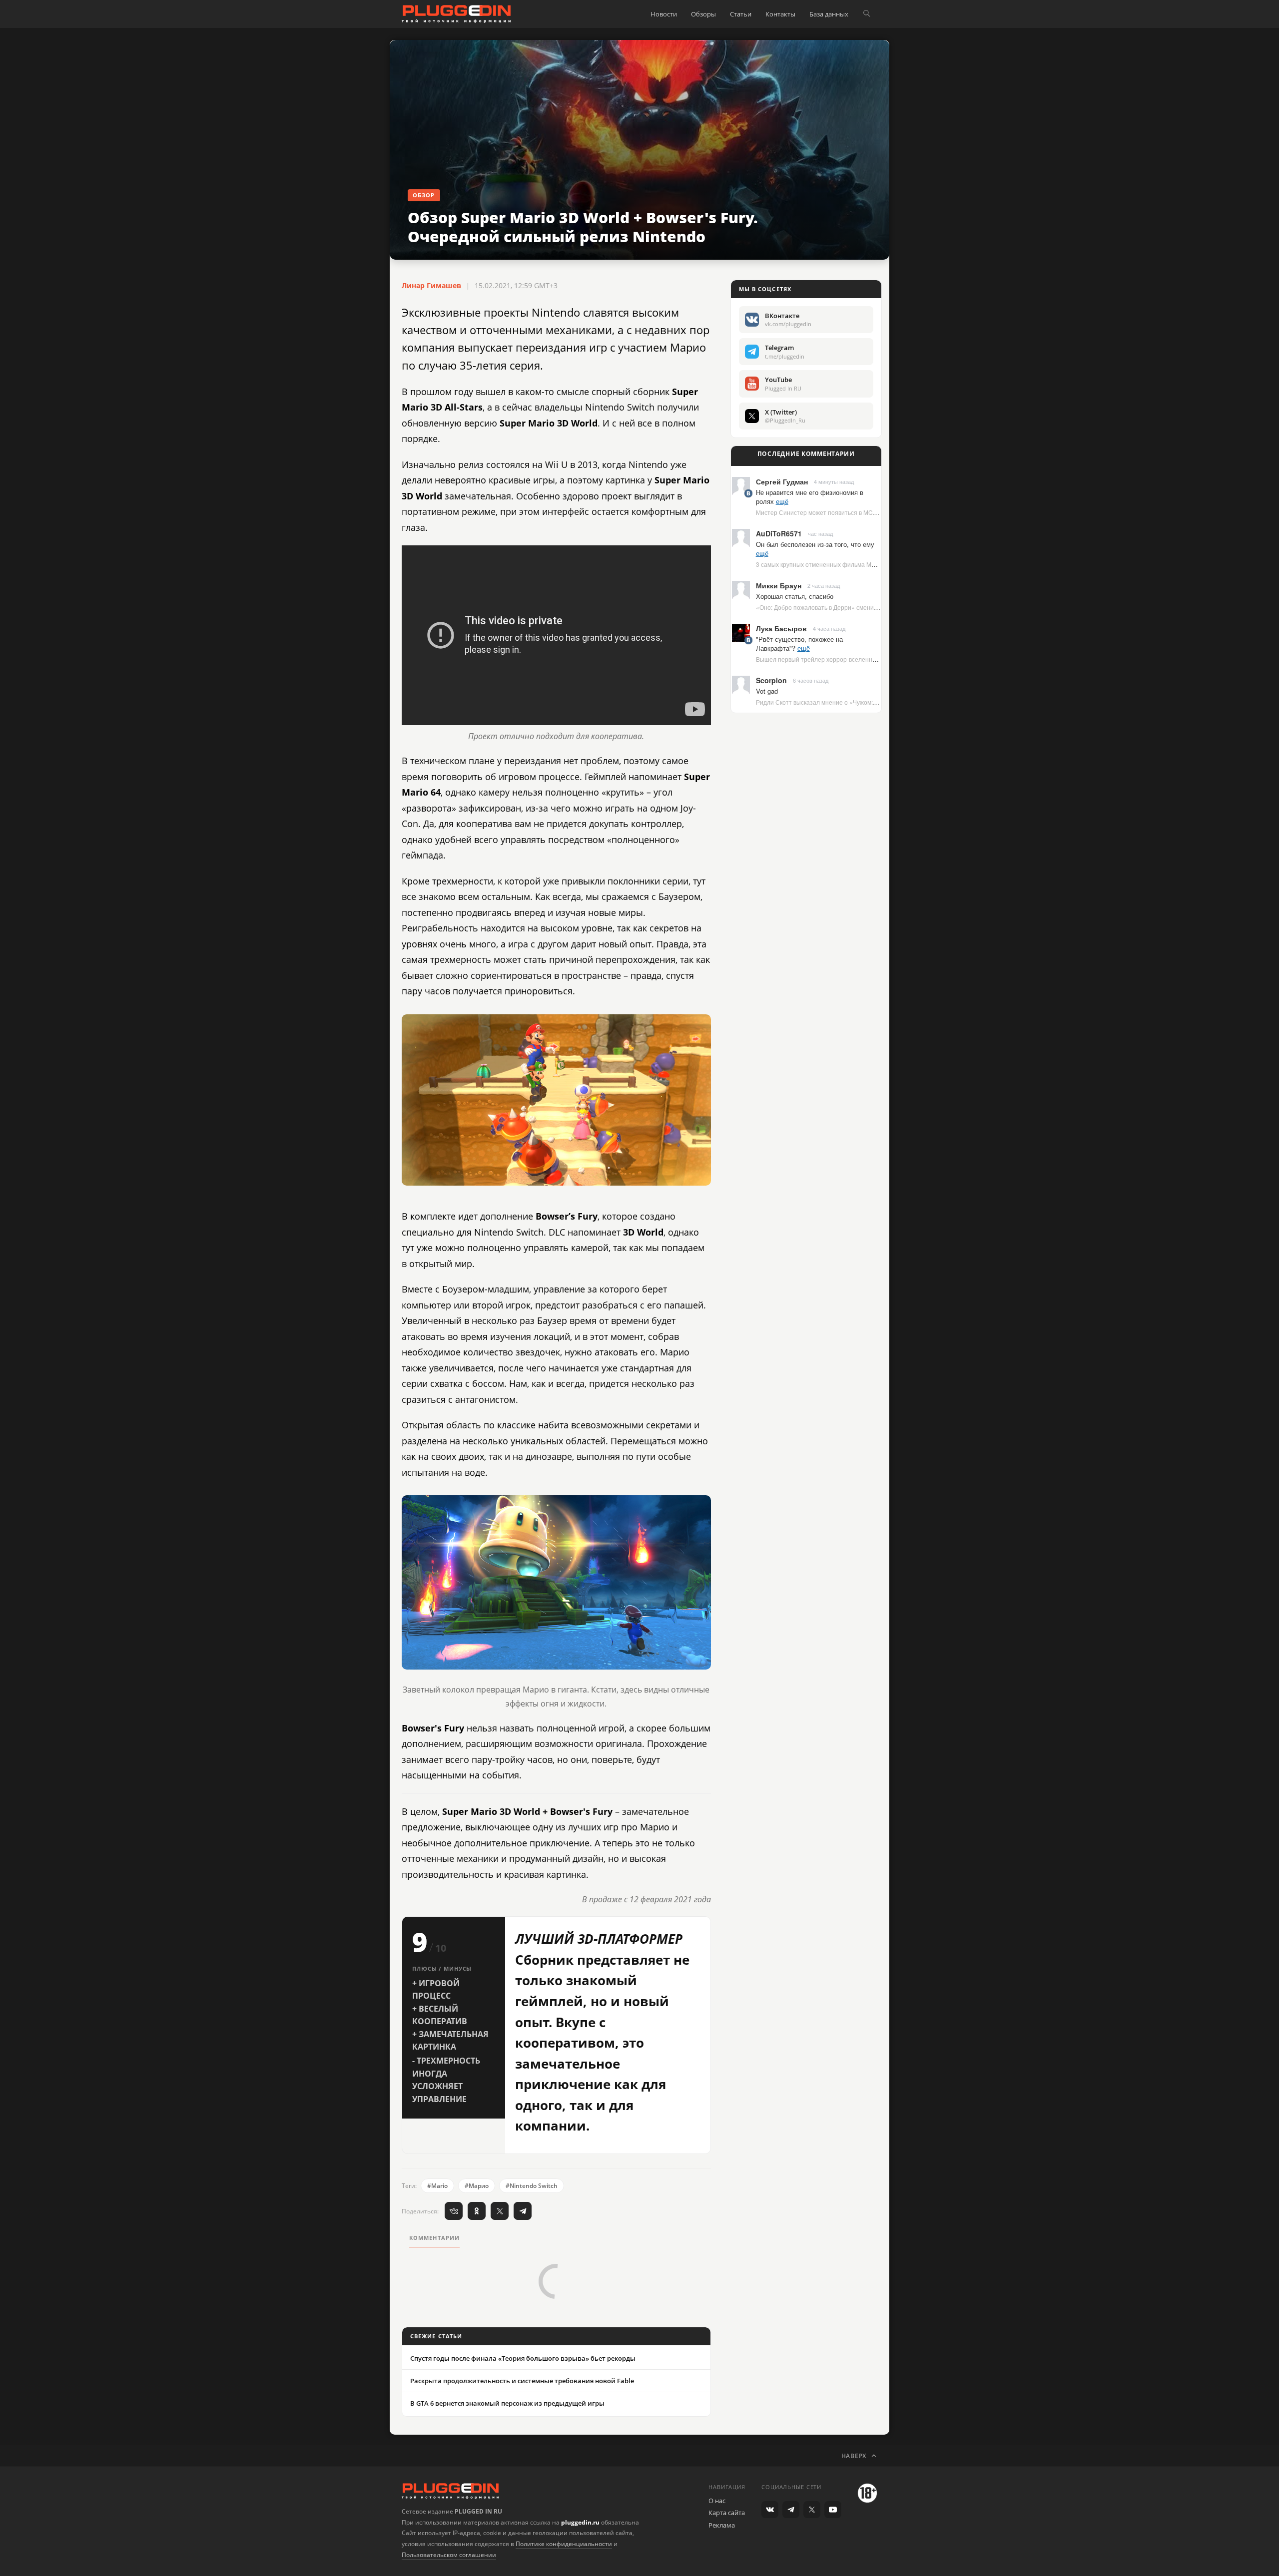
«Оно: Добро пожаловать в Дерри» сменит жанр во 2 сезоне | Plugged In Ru (863, 607)
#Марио (477, 2186)
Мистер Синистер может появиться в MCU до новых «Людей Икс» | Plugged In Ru (872, 512)
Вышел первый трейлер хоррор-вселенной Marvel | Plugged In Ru (849, 659)
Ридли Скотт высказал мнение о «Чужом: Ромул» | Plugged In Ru (847, 702)
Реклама (722, 2525)
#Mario (437, 2186)
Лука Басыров (781, 628)
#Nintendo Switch (532, 2186)
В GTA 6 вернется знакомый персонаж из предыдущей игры (507, 2403)
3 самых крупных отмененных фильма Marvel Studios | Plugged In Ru (853, 564)
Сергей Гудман (782, 481)
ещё (782, 501)
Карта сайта (727, 2513)
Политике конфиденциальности (564, 2544)
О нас (717, 2501)
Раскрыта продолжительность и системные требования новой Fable (522, 2381)
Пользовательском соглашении (449, 2555)
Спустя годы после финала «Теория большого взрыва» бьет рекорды (523, 2358)
